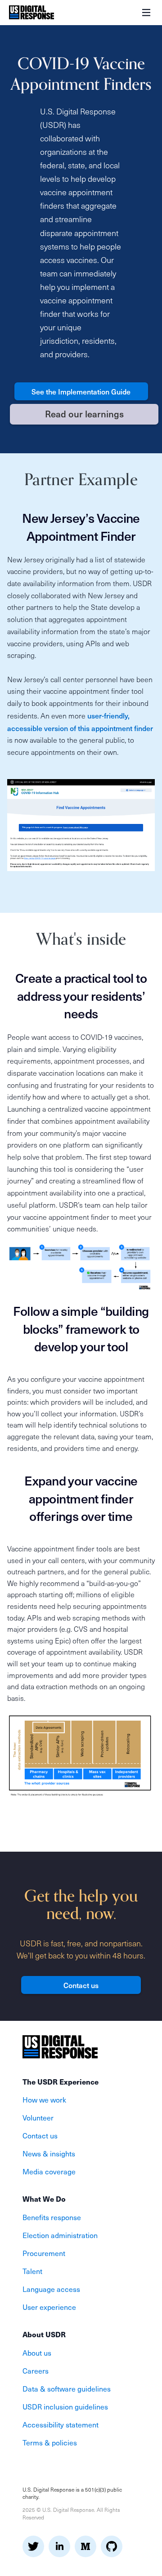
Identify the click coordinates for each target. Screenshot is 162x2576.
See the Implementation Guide (81, 391)
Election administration (60, 2235)
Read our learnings (84, 414)
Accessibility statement (61, 2425)
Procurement (44, 2253)
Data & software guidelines (67, 2389)
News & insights (49, 2153)
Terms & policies (50, 2442)
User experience (49, 2307)
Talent (32, 2271)
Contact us (81, 1985)
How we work (44, 2100)
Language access (51, 2289)
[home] (32, 13)
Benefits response (52, 2217)
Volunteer (38, 2118)
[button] (146, 13)
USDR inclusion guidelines (65, 2407)
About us (37, 2353)
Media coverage (49, 2171)
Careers (36, 2371)
